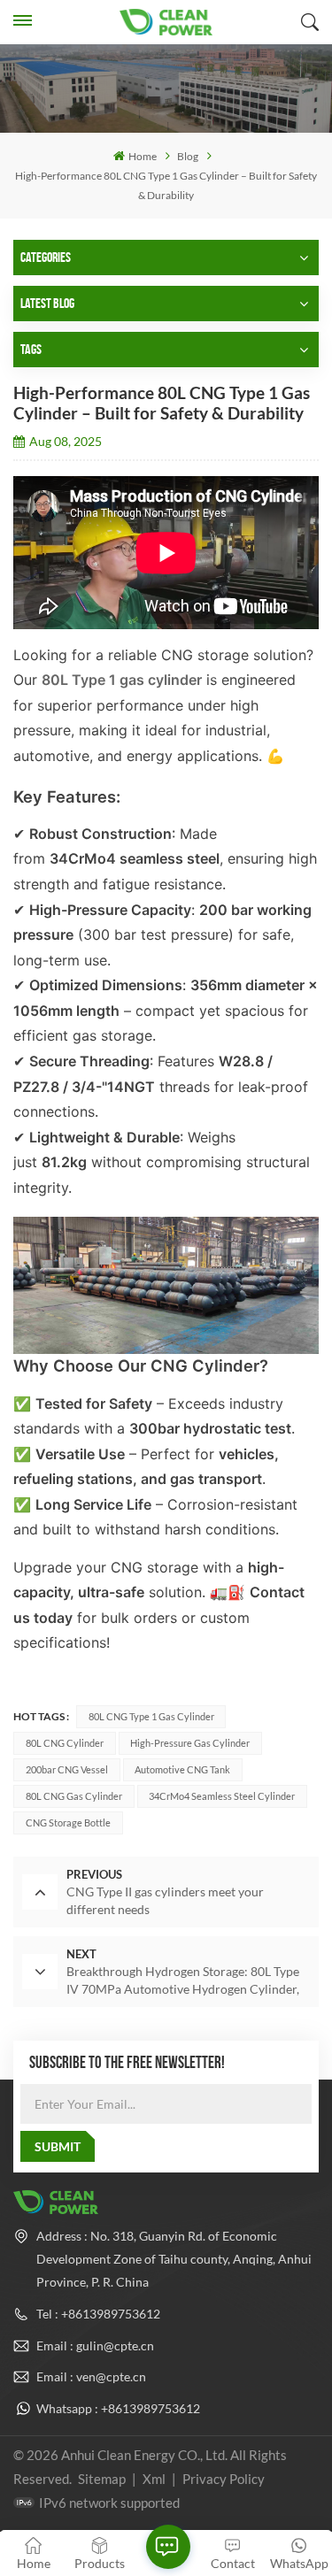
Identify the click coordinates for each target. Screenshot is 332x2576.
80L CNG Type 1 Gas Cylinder (151, 1716)
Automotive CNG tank (182, 1769)
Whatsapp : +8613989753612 (118, 2408)
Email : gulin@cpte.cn (95, 2345)
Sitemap (102, 2479)
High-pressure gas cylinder (190, 1743)
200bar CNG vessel (67, 1769)
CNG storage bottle (68, 1822)
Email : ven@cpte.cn (91, 2376)
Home (142, 156)
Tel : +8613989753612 (98, 2314)
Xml (154, 2479)
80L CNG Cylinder (65, 1743)
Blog (188, 156)
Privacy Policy (224, 2479)
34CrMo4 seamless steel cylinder (222, 1796)
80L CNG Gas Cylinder (74, 1796)
